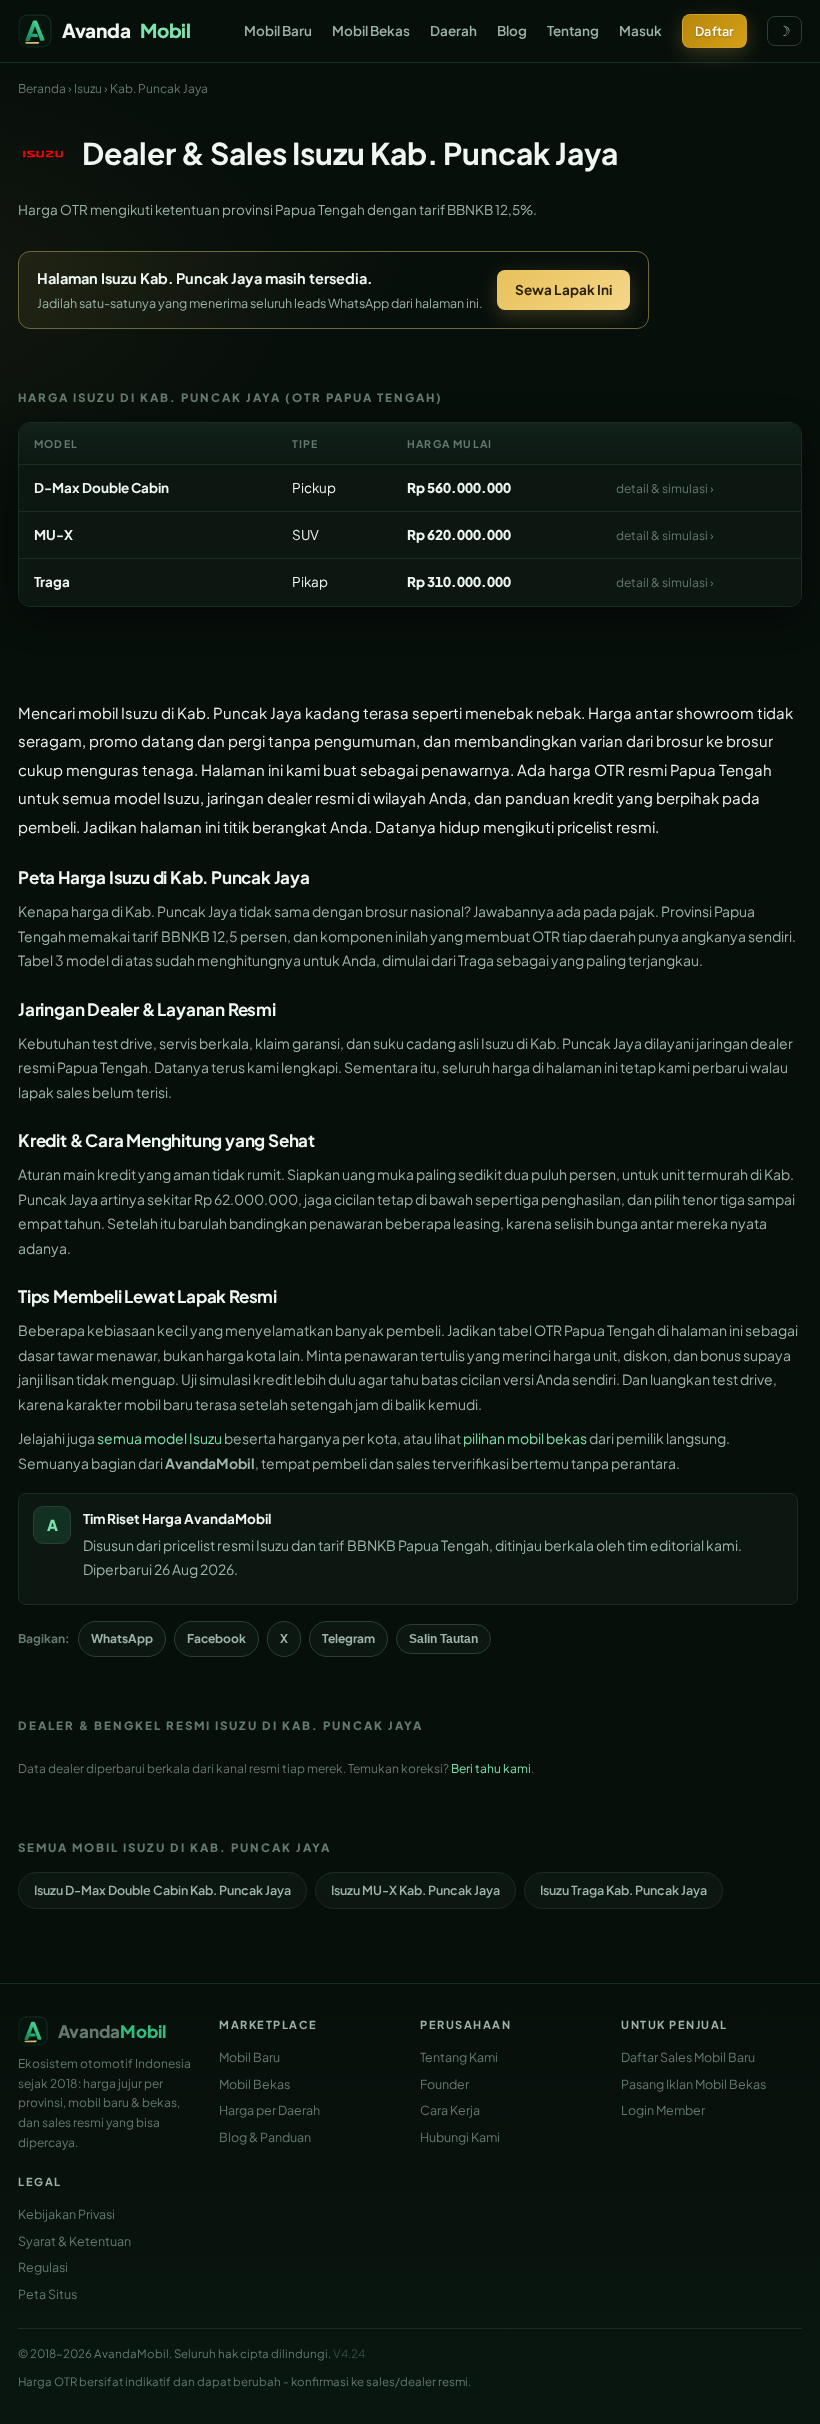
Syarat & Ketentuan (74, 2241)
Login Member (663, 2110)
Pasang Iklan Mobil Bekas (693, 2084)
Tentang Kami (459, 2057)
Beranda (42, 88)
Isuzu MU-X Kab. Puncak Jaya (415, 1890)
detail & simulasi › (665, 488)
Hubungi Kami (460, 2137)
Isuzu (88, 88)
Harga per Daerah (269, 2110)
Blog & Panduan (265, 2137)
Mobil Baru (278, 30)
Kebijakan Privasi (66, 2214)
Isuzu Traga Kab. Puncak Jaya (623, 1890)
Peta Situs (47, 2294)
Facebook (216, 1638)
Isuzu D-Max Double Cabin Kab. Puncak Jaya (162, 1890)
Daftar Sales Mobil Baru (688, 2057)
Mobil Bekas (371, 30)
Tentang (573, 30)
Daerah (453, 30)
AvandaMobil (227, 1518)
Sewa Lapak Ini (563, 289)
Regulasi (43, 2267)
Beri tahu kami (491, 1768)
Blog (512, 30)
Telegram (348, 1638)
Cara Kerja (450, 2110)
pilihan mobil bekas (525, 1438)
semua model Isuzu (159, 1438)
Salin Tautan (443, 1639)
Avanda (126, 30)
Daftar (714, 31)
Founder (444, 2084)
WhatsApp (122, 1638)
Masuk (640, 30)
